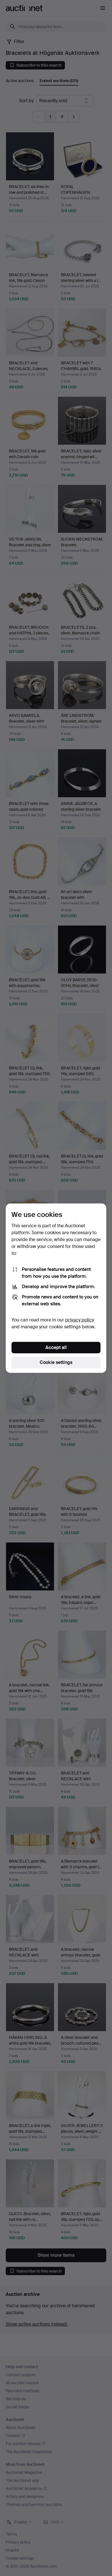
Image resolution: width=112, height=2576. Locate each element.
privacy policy (80, 1320)
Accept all (56, 1347)
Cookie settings (56, 1362)
